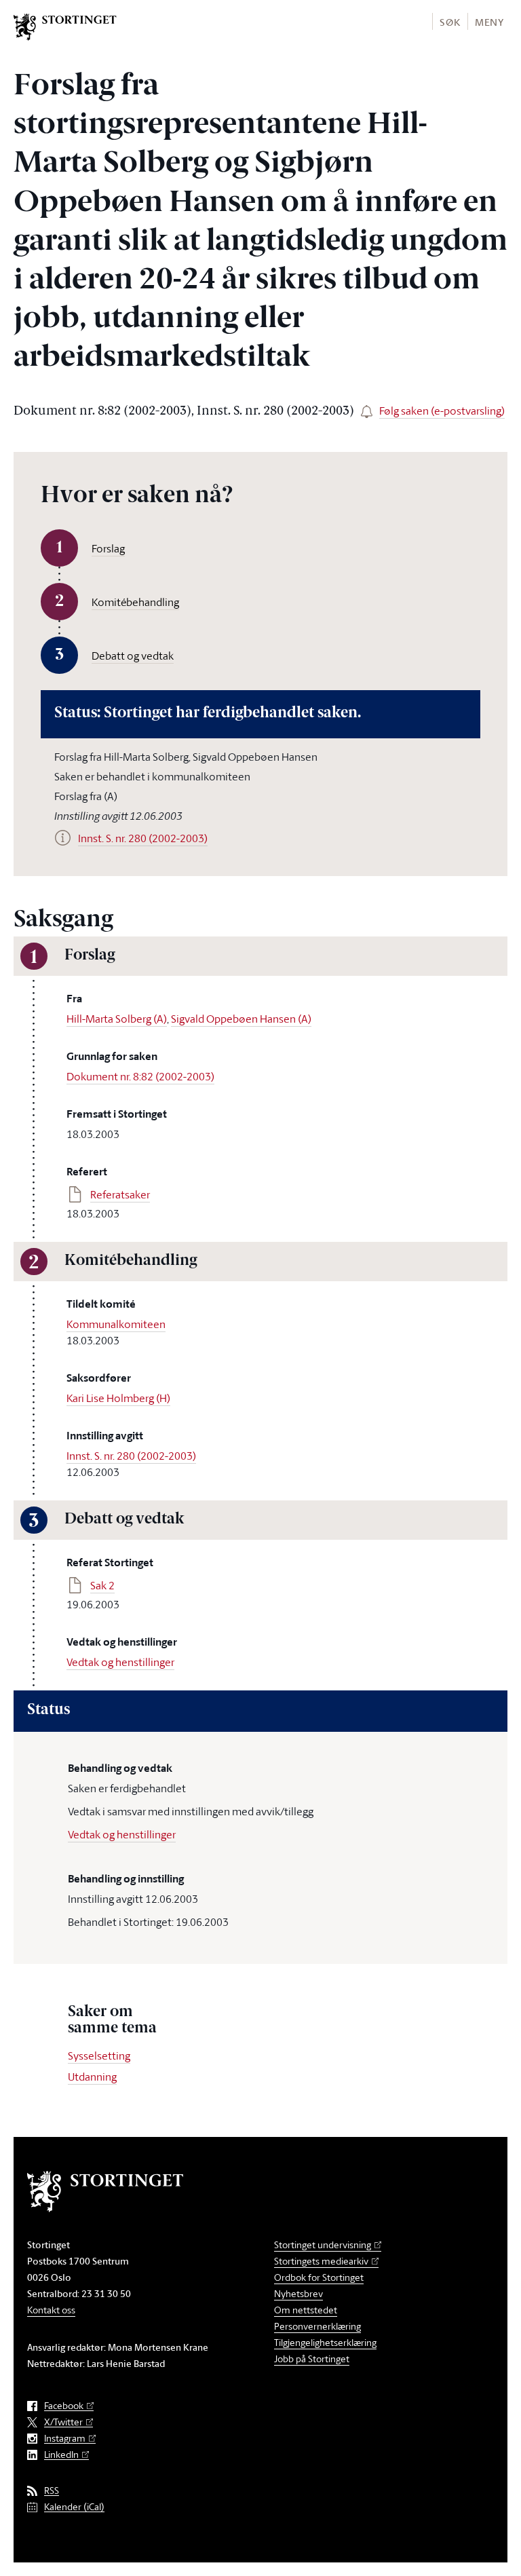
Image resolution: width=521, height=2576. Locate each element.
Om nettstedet (306, 2310)
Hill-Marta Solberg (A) (117, 1019)
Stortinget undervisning (323, 2244)
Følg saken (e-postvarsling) (442, 411)
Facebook (64, 2406)
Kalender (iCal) (74, 2507)
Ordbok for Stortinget (319, 2277)
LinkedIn (61, 2455)
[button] (449, 21)
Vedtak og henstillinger (120, 1662)
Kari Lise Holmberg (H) (118, 1398)
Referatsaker (120, 1194)
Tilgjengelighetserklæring (325, 2342)
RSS (52, 2491)
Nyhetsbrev (298, 2293)
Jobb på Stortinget (312, 2359)
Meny (489, 22)
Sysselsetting (99, 2056)
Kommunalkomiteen (116, 1324)
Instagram (65, 2439)
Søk (450, 22)
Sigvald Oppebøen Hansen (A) (241, 1019)
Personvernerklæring (317, 2326)
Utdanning (92, 2077)
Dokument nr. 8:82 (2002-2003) (140, 1076)
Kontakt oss (51, 2310)
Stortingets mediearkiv (321, 2261)
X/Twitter (63, 2422)
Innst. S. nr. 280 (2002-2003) (131, 1456)
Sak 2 (102, 1585)
